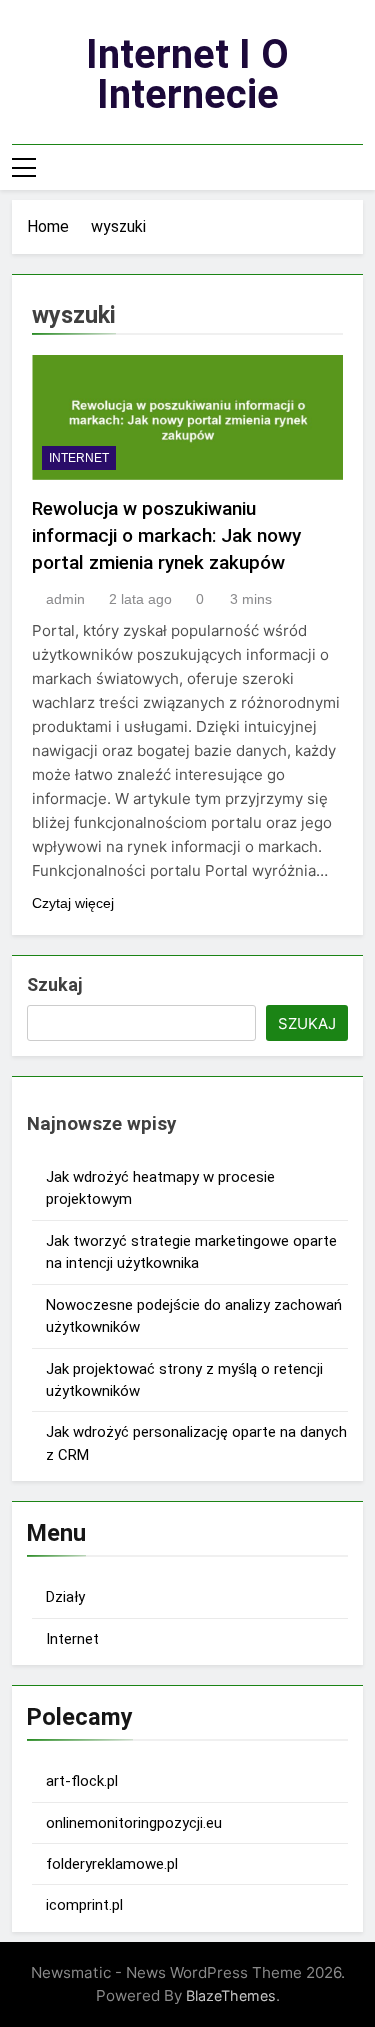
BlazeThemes (231, 1995)
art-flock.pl (82, 1781)
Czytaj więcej (73, 903)
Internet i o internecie (187, 74)
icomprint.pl (84, 1905)
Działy (65, 1597)
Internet (79, 458)
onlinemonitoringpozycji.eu (134, 1823)
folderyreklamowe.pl (112, 1864)
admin (65, 599)
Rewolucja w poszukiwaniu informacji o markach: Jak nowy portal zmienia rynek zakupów (166, 535)
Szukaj (54, 984)
